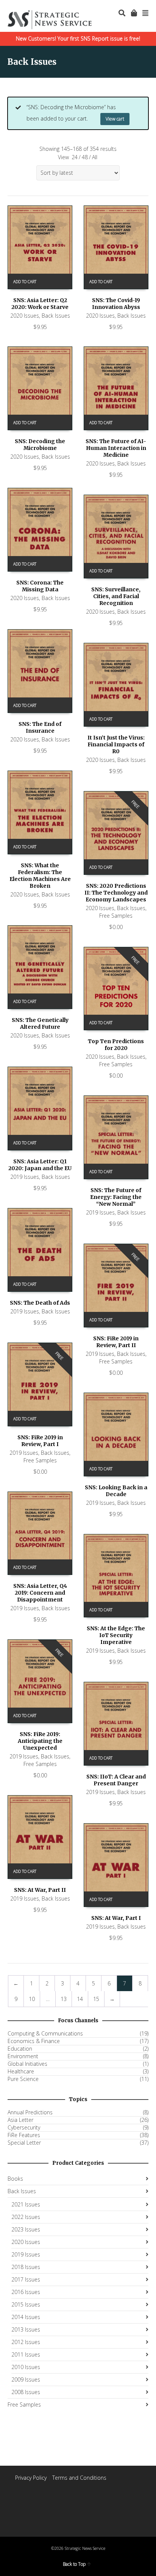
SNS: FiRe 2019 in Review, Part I (40, 1441)
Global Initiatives (27, 2064)
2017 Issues (26, 2279)
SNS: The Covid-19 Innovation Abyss (116, 304)
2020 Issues (25, 316)
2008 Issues (26, 2392)
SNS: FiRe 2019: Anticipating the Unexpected (40, 1741)
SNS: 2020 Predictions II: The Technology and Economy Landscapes (116, 893)
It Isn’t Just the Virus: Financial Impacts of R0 (116, 744)
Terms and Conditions (79, 2478)
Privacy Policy (31, 2478)
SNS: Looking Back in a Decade (116, 1491)
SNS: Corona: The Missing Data (40, 586)
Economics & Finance (34, 2041)
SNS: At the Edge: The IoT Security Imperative (116, 1635)
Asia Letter (20, 2120)
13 (64, 1999)
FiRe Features (24, 2135)
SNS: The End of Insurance (40, 727)
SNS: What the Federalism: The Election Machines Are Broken (40, 876)
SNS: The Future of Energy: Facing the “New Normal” (116, 1197)
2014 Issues (26, 2317)
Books (15, 2179)
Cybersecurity (24, 2128)
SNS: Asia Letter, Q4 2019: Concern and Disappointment (40, 1593)
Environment (23, 2056)
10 (32, 1999)
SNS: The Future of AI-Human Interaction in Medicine (116, 448)
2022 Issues (26, 2217)
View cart (115, 119)
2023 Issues (26, 2229)
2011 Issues (26, 2354)
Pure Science (23, 2079)
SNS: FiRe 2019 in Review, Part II (116, 1342)
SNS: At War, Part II (40, 1890)
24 (75, 157)
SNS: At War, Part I (116, 1918)
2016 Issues (26, 2292)
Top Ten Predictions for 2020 (116, 1045)
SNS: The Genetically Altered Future (40, 1023)
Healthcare (21, 2071)
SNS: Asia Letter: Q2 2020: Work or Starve (40, 304)
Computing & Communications (45, 2034)
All (95, 157)
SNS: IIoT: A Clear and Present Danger (116, 1780)
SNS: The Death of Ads (40, 1303)
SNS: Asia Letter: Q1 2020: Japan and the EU (40, 1165)
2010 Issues (26, 2367)
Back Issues (56, 316)
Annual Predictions (30, 2112)
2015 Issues (26, 2304)
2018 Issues (26, 2267)
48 (85, 157)
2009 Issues (26, 2379)
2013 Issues (26, 2329)
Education (20, 2049)
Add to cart (25, 282)
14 (80, 1999)
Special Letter (24, 2143)
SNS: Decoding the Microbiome (40, 445)
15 (96, 1999)
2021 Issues (26, 2204)
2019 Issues (25, 1177)
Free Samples (116, 916)
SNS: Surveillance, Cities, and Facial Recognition (116, 596)
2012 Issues (26, 2342)
